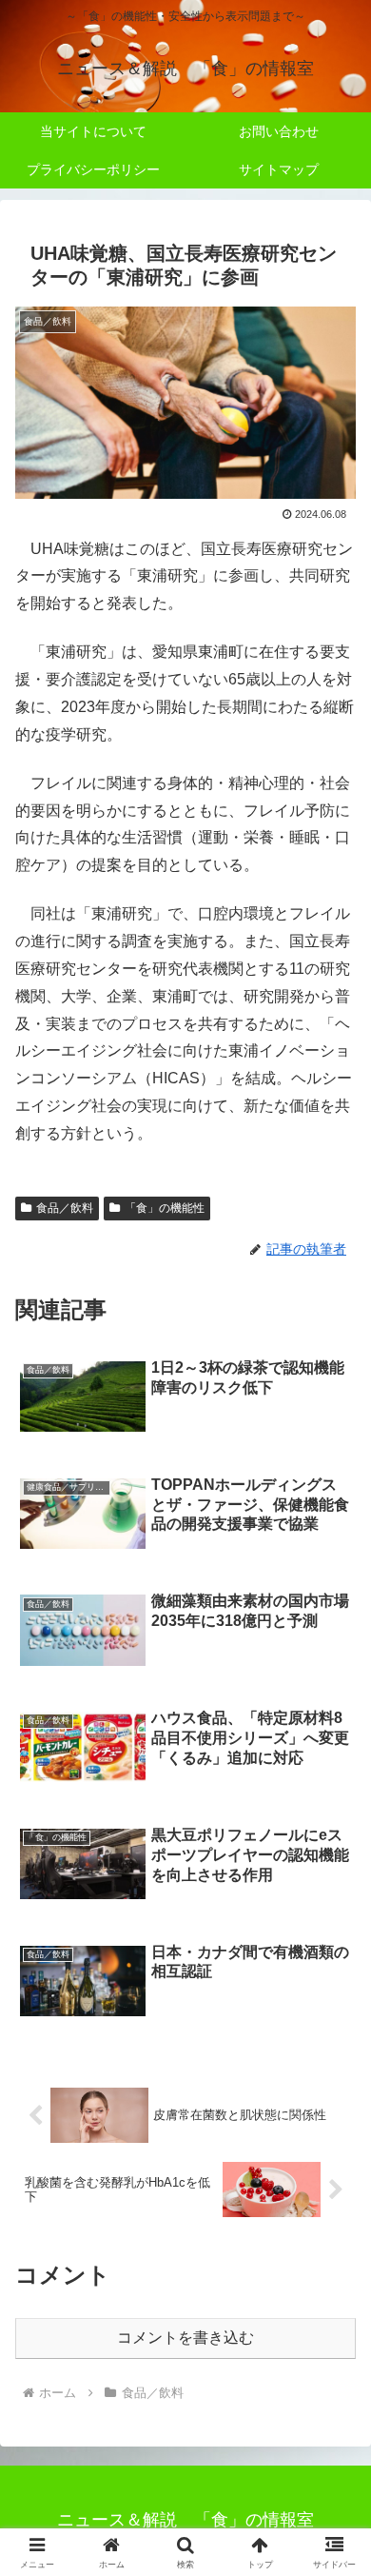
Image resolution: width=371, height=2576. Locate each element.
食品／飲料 (65, 1208)
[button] (333, 2350)
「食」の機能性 (165, 1208)
